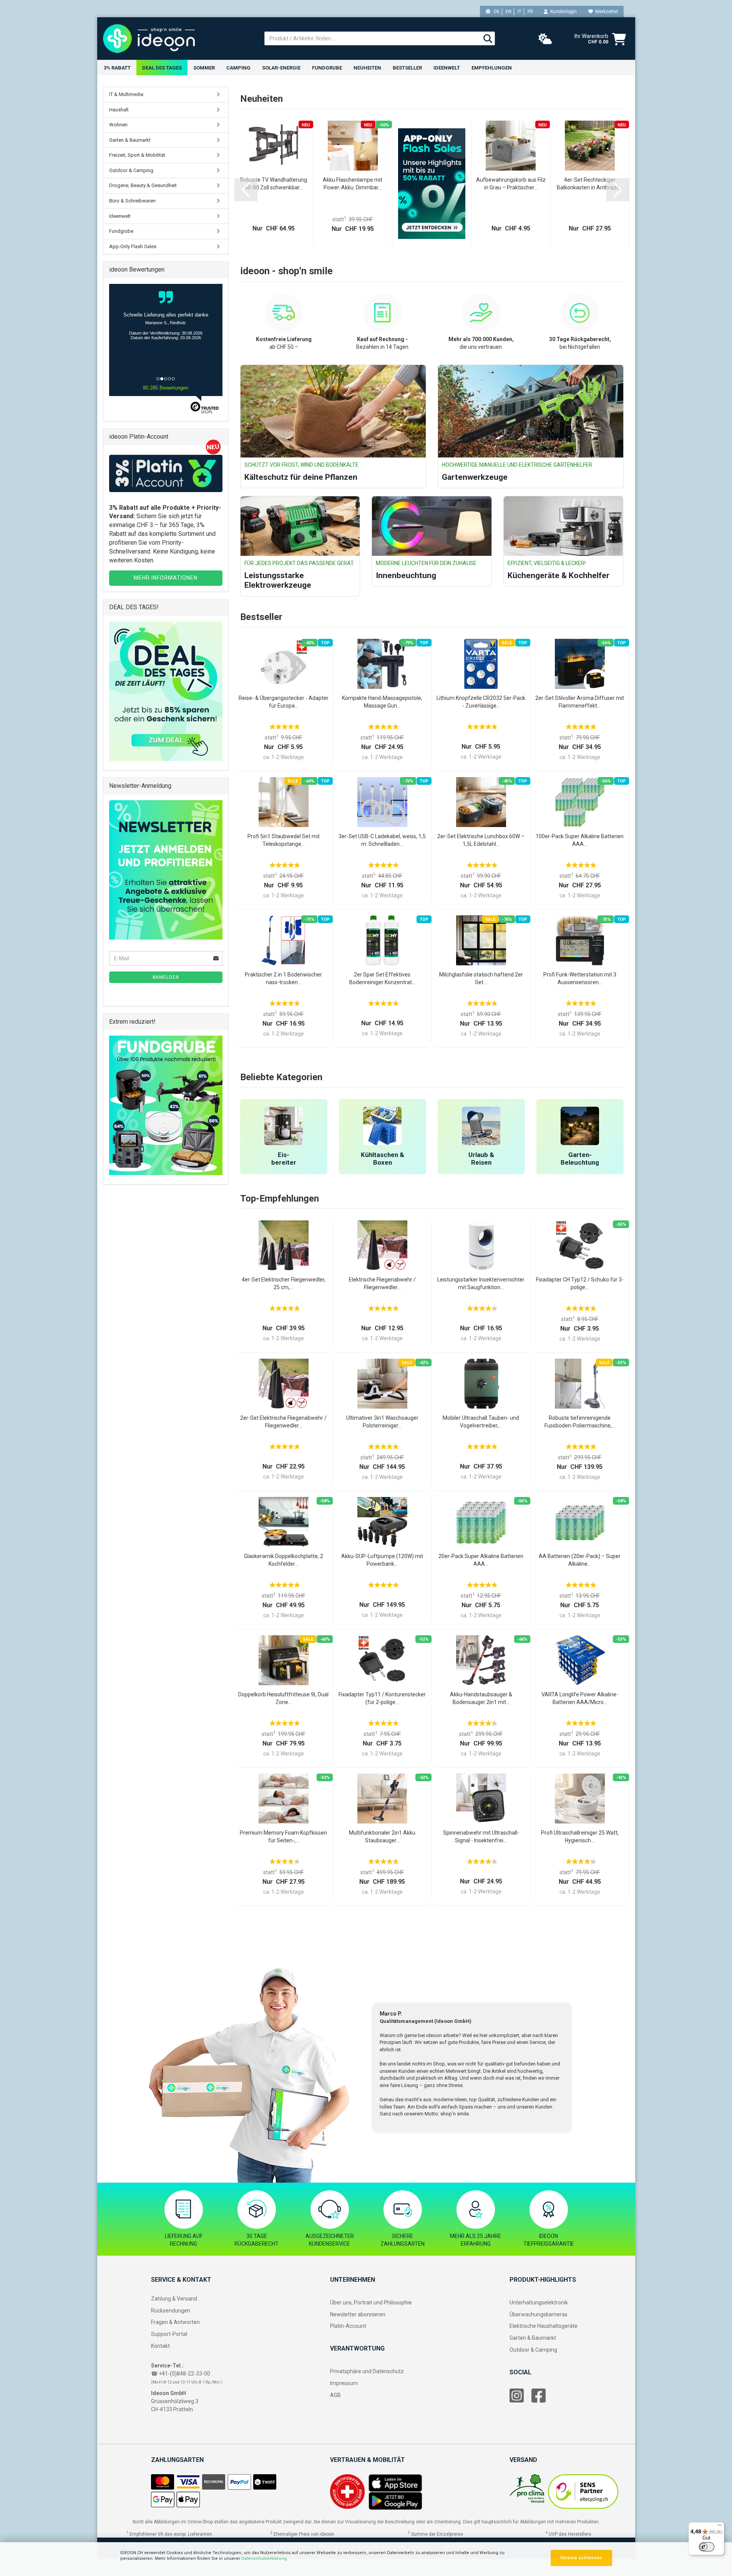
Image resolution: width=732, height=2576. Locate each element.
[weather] (545, 39)
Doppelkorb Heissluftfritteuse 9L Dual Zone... (283, 1698)
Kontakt (160, 2346)
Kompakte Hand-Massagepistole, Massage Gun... (382, 702)
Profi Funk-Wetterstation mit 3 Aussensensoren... (580, 978)
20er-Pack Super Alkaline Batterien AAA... (481, 1560)
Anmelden (166, 977)
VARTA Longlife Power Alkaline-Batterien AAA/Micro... (580, 1698)
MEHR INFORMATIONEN (166, 578)
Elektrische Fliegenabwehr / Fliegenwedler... (382, 1283)
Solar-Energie (281, 68)
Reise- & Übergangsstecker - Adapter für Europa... (284, 702)
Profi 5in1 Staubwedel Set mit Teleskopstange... (284, 840)
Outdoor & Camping (131, 170)
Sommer (204, 68)
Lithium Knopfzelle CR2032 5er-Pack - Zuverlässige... (481, 702)
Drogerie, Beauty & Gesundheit (143, 185)
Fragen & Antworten (175, 2322)
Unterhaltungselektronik (539, 2302)
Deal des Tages (162, 68)
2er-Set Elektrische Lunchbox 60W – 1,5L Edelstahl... (481, 840)
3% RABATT (117, 68)
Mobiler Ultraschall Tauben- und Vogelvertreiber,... (481, 1422)
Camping (238, 68)
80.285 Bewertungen (166, 388)
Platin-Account (348, 2326)
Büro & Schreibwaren (132, 201)
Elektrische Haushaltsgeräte (544, 2326)
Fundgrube (327, 68)
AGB (335, 2395)
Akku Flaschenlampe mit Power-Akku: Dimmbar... (353, 184)
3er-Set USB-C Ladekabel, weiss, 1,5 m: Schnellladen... (382, 840)
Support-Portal (169, 2334)
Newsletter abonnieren (358, 2314)
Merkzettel (605, 12)
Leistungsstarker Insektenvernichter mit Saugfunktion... (481, 1283)
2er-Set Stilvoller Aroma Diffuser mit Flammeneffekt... (580, 702)
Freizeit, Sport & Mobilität (137, 155)
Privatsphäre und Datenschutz (367, 2371)
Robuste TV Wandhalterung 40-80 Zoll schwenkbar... (274, 184)
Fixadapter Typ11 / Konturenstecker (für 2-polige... (382, 1698)
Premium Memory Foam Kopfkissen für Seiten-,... (283, 1837)
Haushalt (119, 110)
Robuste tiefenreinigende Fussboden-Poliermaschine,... (580, 1422)
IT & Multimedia (126, 94)
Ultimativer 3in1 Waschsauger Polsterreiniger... (382, 1422)
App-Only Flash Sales (133, 246)
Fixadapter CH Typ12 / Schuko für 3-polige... (580, 1283)
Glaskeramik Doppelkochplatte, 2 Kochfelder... (284, 1560)
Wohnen (118, 125)
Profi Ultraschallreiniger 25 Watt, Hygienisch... (580, 1837)
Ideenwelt (447, 68)
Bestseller (407, 68)
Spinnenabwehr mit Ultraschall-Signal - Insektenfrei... (481, 1837)
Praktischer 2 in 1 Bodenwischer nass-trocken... (283, 978)
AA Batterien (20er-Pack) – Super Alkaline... (580, 1560)
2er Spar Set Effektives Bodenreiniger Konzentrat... (382, 978)
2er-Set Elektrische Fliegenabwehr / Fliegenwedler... (283, 1422)
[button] (246, 190)
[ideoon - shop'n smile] (178, 38)
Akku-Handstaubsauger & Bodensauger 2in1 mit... (481, 1698)
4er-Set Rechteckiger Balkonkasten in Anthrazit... (590, 184)
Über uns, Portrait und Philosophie (371, 2302)
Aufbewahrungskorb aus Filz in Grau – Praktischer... (511, 184)
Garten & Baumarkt (130, 140)
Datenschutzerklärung (264, 2559)
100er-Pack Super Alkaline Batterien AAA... (580, 840)
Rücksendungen (171, 2311)
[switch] (707, 2547)
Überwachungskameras (539, 2314)
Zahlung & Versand (174, 2299)
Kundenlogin (562, 12)
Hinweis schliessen (581, 2558)
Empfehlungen (492, 68)
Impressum (344, 2383)
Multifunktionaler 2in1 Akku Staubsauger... (382, 1837)
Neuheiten (367, 68)
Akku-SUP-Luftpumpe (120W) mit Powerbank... (382, 1560)
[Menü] (720, 2527)
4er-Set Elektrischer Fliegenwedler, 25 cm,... (284, 1283)
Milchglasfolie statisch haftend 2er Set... (481, 978)
